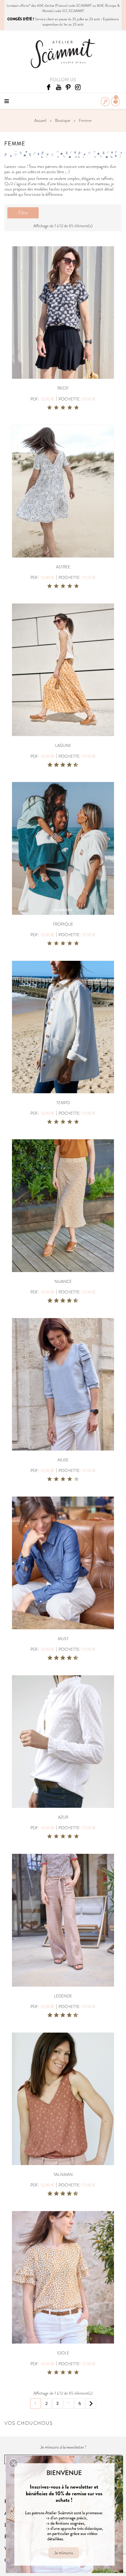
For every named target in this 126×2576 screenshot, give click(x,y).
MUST (63, 1639)
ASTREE (63, 567)
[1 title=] (50, 408)
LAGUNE (63, 745)
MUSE (63, 1460)
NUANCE (63, 1281)
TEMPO (63, 1103)
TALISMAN (63, 2174)
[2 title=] (56, 408)
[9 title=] (74, 765)
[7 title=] (67, 765)
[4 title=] (70, 408)
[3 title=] (63, 408)
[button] (13, 2463)
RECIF (63, 388)
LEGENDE (63, 1996)
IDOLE (63, 2353)
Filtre (23, 213)
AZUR (63, 1817)
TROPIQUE (63, 924)
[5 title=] (76, 408)
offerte (24, 6)
